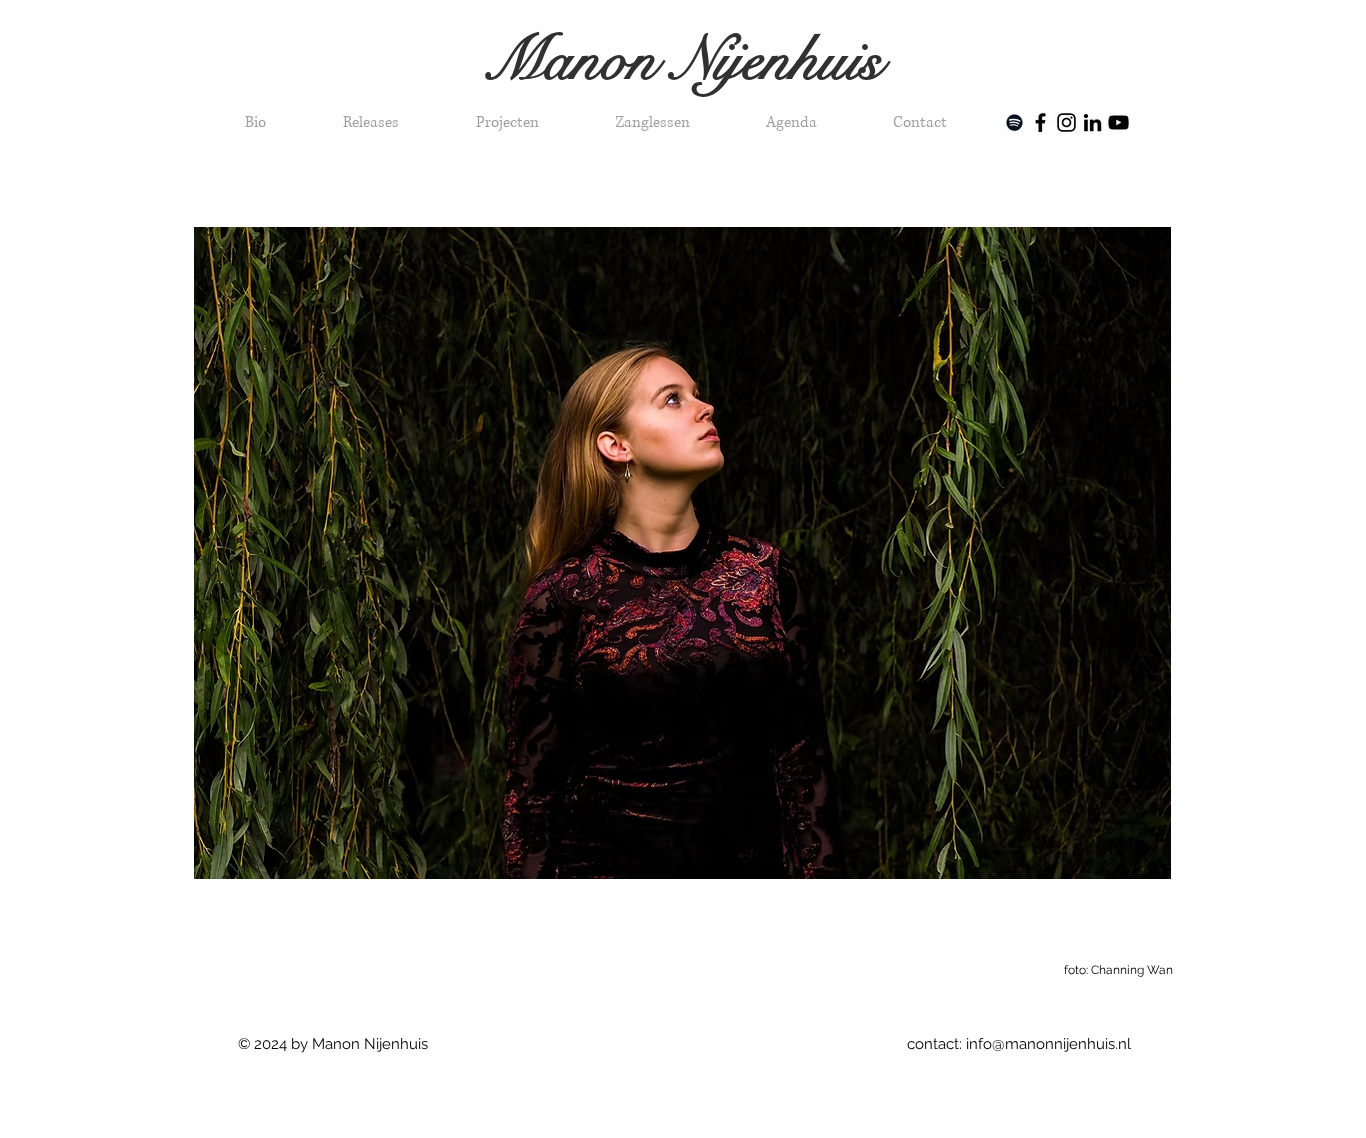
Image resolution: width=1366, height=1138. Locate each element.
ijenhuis (798, 60)
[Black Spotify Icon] (1014, 122)
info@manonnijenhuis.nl (1048, 1044)
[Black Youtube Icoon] (1118, 122)
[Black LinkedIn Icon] (1092, 122)
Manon (578, 60)
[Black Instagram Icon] (1066, 122)
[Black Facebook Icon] (1040, 122)
